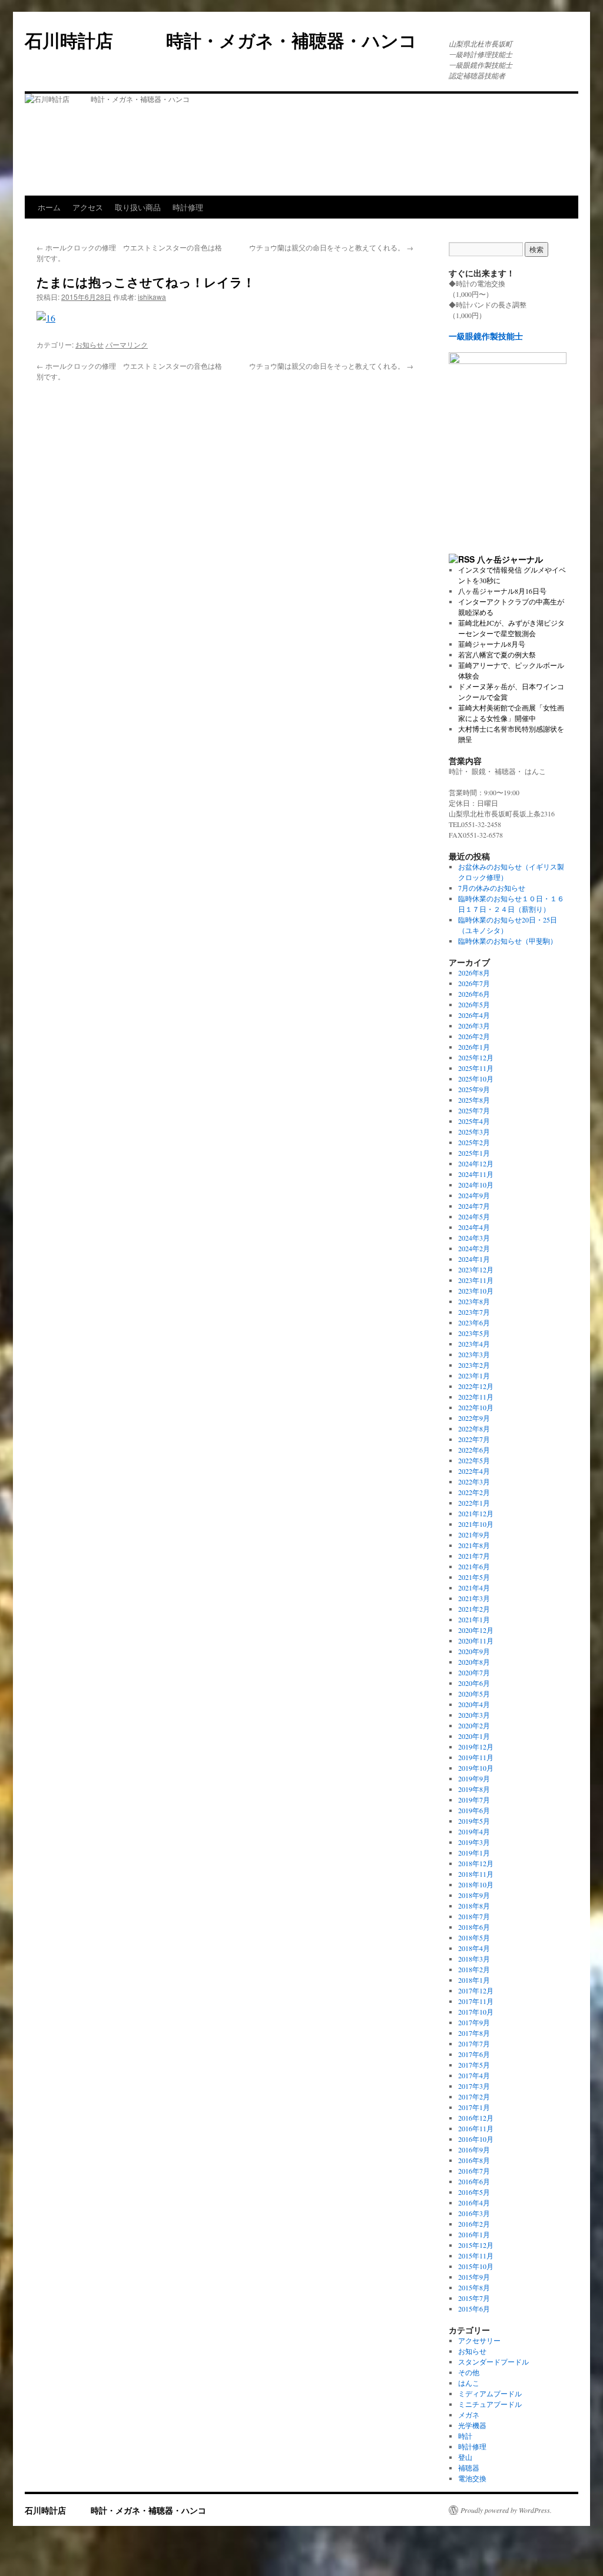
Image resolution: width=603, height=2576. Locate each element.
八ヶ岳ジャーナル (510, 559)
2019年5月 (474, 1821)
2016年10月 (476, 2139)
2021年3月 (474, 1598)
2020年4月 (474, 1704)
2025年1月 (474, 1153)
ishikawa (152, 297)
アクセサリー (479, 2340)
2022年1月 (474, 1503)
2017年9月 (474, 2022)
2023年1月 (474, 1375)
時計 (465, 2436)
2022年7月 (474, 1439)
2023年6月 (474, 1322)
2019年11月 (476, 1757)
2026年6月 (474, 994)
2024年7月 (474, 1206)
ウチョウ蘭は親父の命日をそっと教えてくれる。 (331, 247)
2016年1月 (474, 2234)
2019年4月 (474, 1831)
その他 (469, 2372)
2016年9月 (474, 2150)
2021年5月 (474, 1577)
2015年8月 (474, 2287)
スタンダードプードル (493, 2362)
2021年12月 (476, 1513)
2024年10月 (476, 1185)
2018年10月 (476, 1884)
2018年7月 (474, 1916)
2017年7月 (474, 2043)
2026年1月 (474, 1047)
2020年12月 (476, 1630)
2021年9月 (474, 1535)
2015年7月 (474, 2298)
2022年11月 (476, 1397)
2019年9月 (474, 1778)
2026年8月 (474, 973)
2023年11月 (476, 1280)
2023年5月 (474, 1333)
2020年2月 (474, 1725)
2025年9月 (474, 1089)
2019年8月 (474, 1789)
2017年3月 (474, 2086)
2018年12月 (476, 1863)
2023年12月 (476, 1269)
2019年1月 (474, 1853)
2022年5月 (474, 1460)
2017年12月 (476, 1990)
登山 (465, 2457)
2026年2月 (474, 1036)
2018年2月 (474, 1969)
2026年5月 (474, 1004)
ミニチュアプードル (490, 2404)
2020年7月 (474, 1672)
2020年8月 (474, 1662)
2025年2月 (474, 1142)
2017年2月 (474, 2096)
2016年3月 (474, 2213)
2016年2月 (474, 2224)
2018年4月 (474, 1948)
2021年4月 (474, 1588)
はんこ (469, 2383)
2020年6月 (474, 1683)
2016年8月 (474, 2160)
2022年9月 (474, 1418)
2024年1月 (474, 1259)
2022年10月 (476, 1407)
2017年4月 (474, 2075)
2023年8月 (474, 1301)
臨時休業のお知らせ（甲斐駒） (508, 941)
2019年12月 (476, 1747)
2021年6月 (474, 1566)
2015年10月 (476, 2266)
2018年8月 (474, 1906)
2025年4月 (474, 1121)
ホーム (49, 207)
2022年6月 (474, 1450)
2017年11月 (476, 2001)
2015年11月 (476, 2256)
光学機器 (472, 2425)
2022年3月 (474, 1482)
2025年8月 (474, 1100)
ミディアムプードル (490, 2393)
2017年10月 (476, 2012)
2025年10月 (476, 1079)
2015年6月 (474, 2309)
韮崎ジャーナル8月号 (492, 644)
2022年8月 (474, 1428)
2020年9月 (474, 1651)
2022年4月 (474, 1471)
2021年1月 (474, 1619)
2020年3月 (474, 1715)
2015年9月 (474, 2277)
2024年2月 (474, 1248)
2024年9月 (474, 1195)
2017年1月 (474, 2107)
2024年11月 (476, 1174)
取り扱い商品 (138, 207)
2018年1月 (474, 1980)
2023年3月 (474, 1354)
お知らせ (90, 344)
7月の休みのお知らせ (492, 888)
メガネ (469, 2415)
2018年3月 (474, 1959)
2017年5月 (474, 2065)
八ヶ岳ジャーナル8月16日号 (502, 591)
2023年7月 (474, 1312)
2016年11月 (476, 2128)
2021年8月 (474, 1545)
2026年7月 (474, 983)
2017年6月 (474, 2054)
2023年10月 (476, 1291)
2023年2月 (474, 1365)
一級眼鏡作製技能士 (486, 336)
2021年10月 (476, 1524)
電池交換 (472, 2478)
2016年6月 (474, 2181)
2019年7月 (474, 1800)
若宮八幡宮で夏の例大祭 (497, 654)
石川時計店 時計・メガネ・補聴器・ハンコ (230, 40)
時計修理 (188, 207)
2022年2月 (474, 1492)
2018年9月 (474, 1895)
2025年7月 (474, 1110)
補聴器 (469, 2468)
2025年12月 (476, 1057)
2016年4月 (474, 2203)
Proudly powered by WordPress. (506, 2510)
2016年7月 (474, 2171)
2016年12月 (476, 2118)
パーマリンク (127, 344)
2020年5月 (474, 1694)
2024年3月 (474, 1238)
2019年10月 (476, 1768)
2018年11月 (476, 1874)
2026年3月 (474, 1026)
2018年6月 (474, 1927)
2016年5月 (474, 2192)
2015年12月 (476, 2245)
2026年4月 (474, 1015)
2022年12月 (476, 1386)
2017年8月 (474, 2033)
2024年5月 (474, 1216)
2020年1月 (474, 1736)
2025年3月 (474, 1132)
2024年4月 (474, 1227)
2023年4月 (474, 1344)
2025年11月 (476, 1068)
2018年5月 (474, 1937)
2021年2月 (474, 1609)
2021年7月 (474, 1556)
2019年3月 (474, 1842)
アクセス (88, 207)
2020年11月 (476, 1641)
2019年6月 (474, 1810)
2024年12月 (476, 1163)
